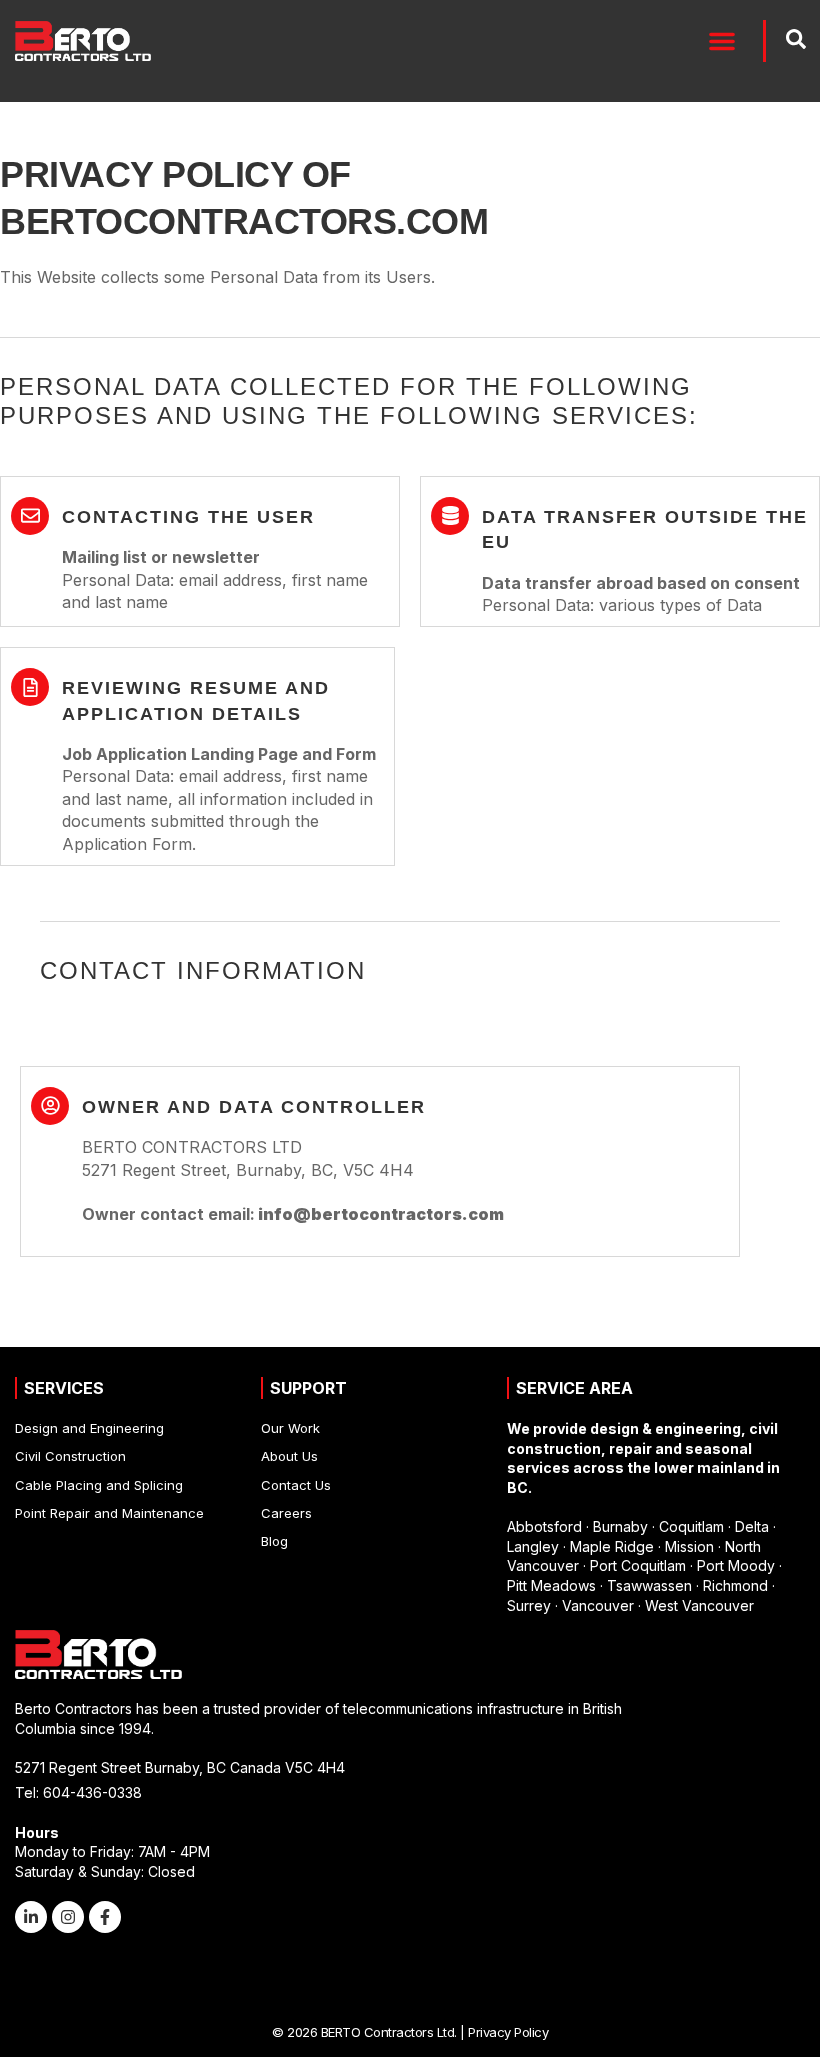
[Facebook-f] (105, 1917)
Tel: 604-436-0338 (78, 1792)
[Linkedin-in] (31, 1917)
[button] (722, 41)
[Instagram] (68, 1917)
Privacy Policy (508, 2032)
